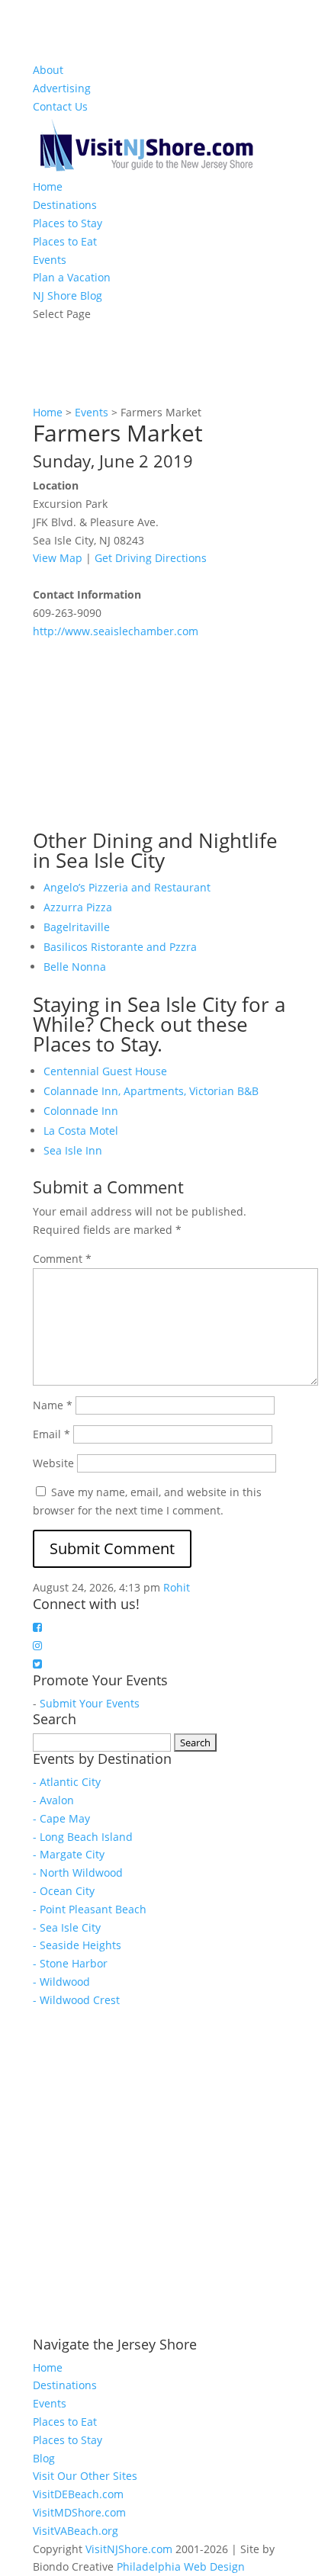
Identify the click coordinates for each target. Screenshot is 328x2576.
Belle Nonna (75, 967)
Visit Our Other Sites (85, 2476)
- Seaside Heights (77, 1945)
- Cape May (61, 1818)
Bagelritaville (77, 927)
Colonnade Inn (81, 1111)
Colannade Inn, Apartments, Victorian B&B (151, 1091)
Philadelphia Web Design (181, 2566)
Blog (44, 2458)
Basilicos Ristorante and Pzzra (120, 947)
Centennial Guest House (105, 1071)
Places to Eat (65, 241)
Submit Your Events (90, 1703)
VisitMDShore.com (79, 2512)
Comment (62, 1259)
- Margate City (69, 1854)
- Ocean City (64, 1891)
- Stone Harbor (70, 1963)
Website (53, 1463)
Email (51, 1434)
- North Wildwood (78, 1873)
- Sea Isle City (67, 1927)
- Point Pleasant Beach (90, 1909)
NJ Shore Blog (68, 296)
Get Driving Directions (151, 558)
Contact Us (60, 106)
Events (50, 260)
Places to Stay (68, 223)
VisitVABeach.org (76, 2531)
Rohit (177, 1587)
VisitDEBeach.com (78, 2494)
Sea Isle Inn (73, 1150)
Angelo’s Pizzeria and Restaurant (127, 887)
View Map (58, 558)
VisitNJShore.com (129, 2549)
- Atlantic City (67, 1782)
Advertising (62, 88)
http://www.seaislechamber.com (116, 631)
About (48, 70)
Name (53, 1405)
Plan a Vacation (72, 277)
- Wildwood (61, 1982)
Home (48, 186)
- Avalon (53, 1800)
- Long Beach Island (83, 1837)
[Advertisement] (147, 735)
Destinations (65, 205)
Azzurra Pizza (78, 907)
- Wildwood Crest (76, 2000)
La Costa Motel (81, 1131)
